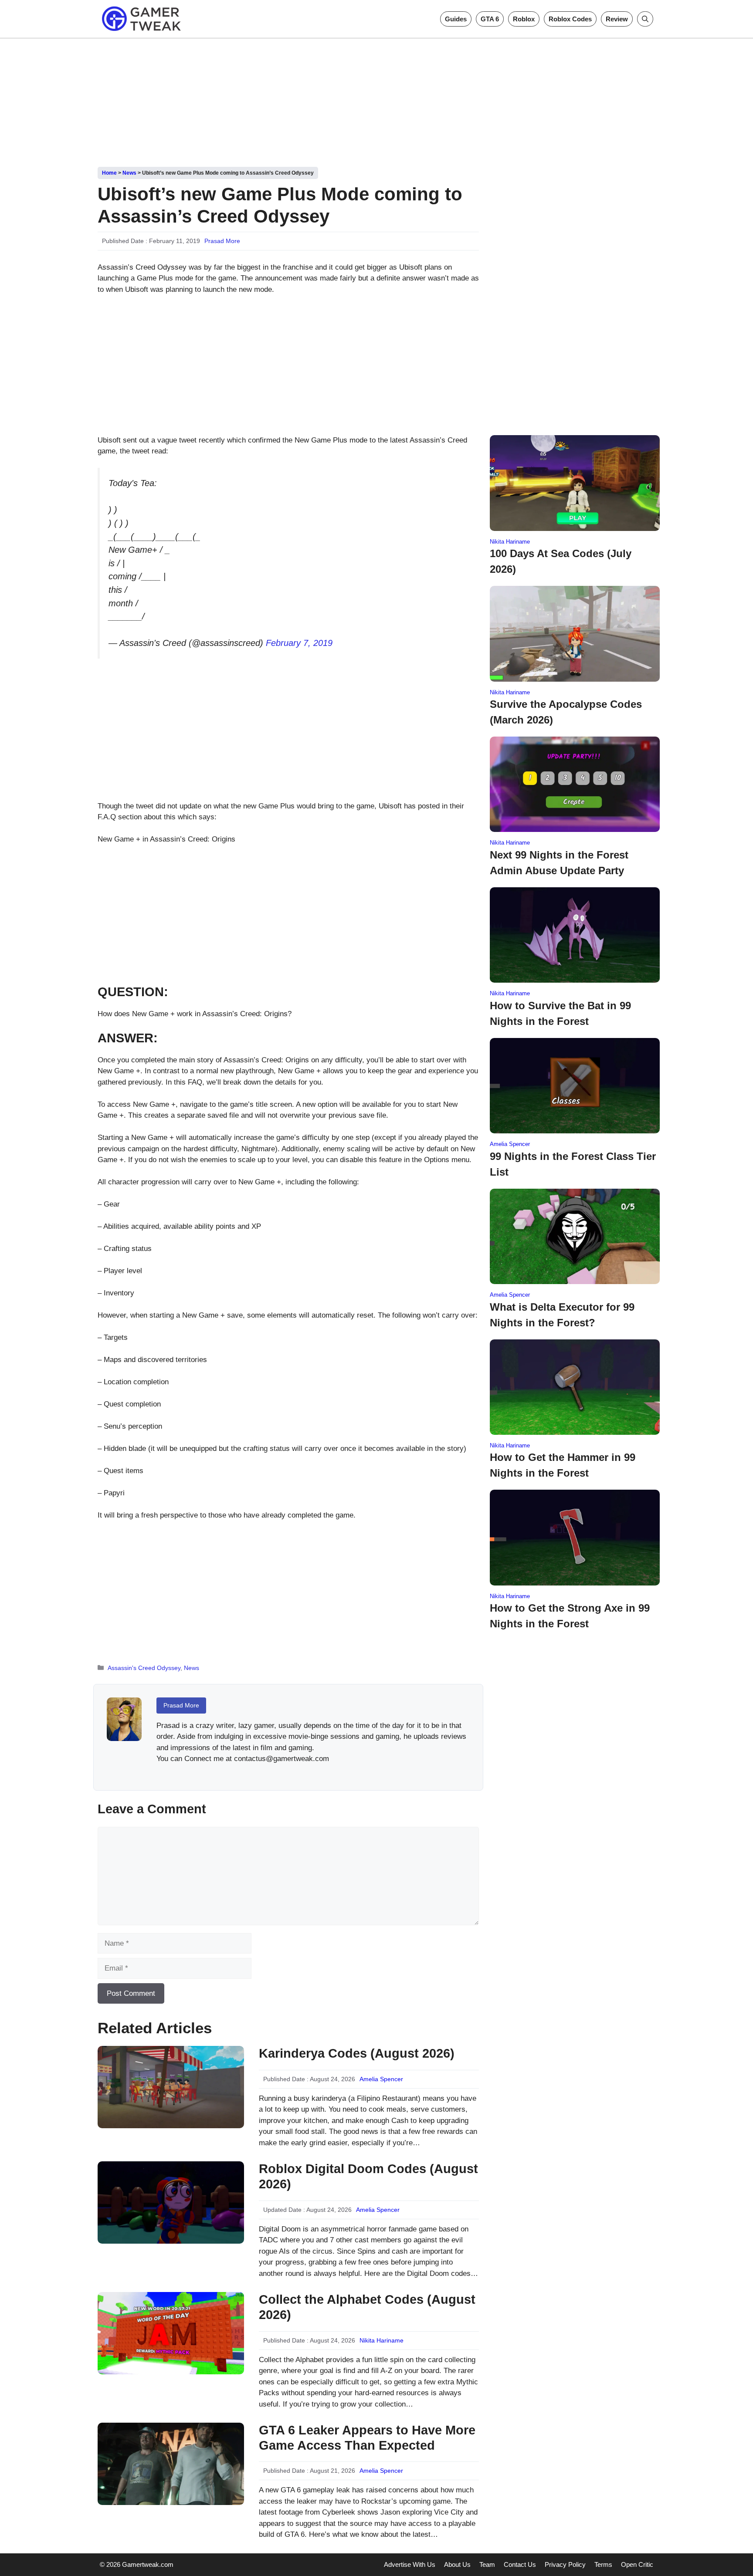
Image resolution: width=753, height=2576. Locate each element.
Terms (603, 2564)
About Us (457, 2564)
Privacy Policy (565, 2564)
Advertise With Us (410, 2564)
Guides (456, 19)
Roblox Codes (570, 19)
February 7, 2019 (299, 643)
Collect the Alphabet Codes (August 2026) (367, 2307)
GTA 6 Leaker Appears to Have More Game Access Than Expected (367, 2438)
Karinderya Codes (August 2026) (357, 2053)
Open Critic (637, 2564)
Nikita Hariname (382, 2340)
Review (617, 19)
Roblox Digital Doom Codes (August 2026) (368, 2176)
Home (109, 173)
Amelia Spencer (381, 2079)
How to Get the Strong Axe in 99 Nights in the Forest (570, 1616)
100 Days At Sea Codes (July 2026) (561, 561)
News (129, 173)
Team (487, 2564)
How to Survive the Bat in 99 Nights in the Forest (560, 1013)
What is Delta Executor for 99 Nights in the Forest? (562, 1315)
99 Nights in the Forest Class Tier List (573, 1164)
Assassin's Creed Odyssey (144, 1668)
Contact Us (520, 2564)
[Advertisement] (376, 99)
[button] (645, 19)
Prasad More (222, 241)
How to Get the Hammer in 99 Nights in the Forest (563, 1465)
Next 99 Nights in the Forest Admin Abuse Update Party (559, 863)
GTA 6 (490, 19)
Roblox (524, 19)
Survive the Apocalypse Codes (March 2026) (566, 712)
